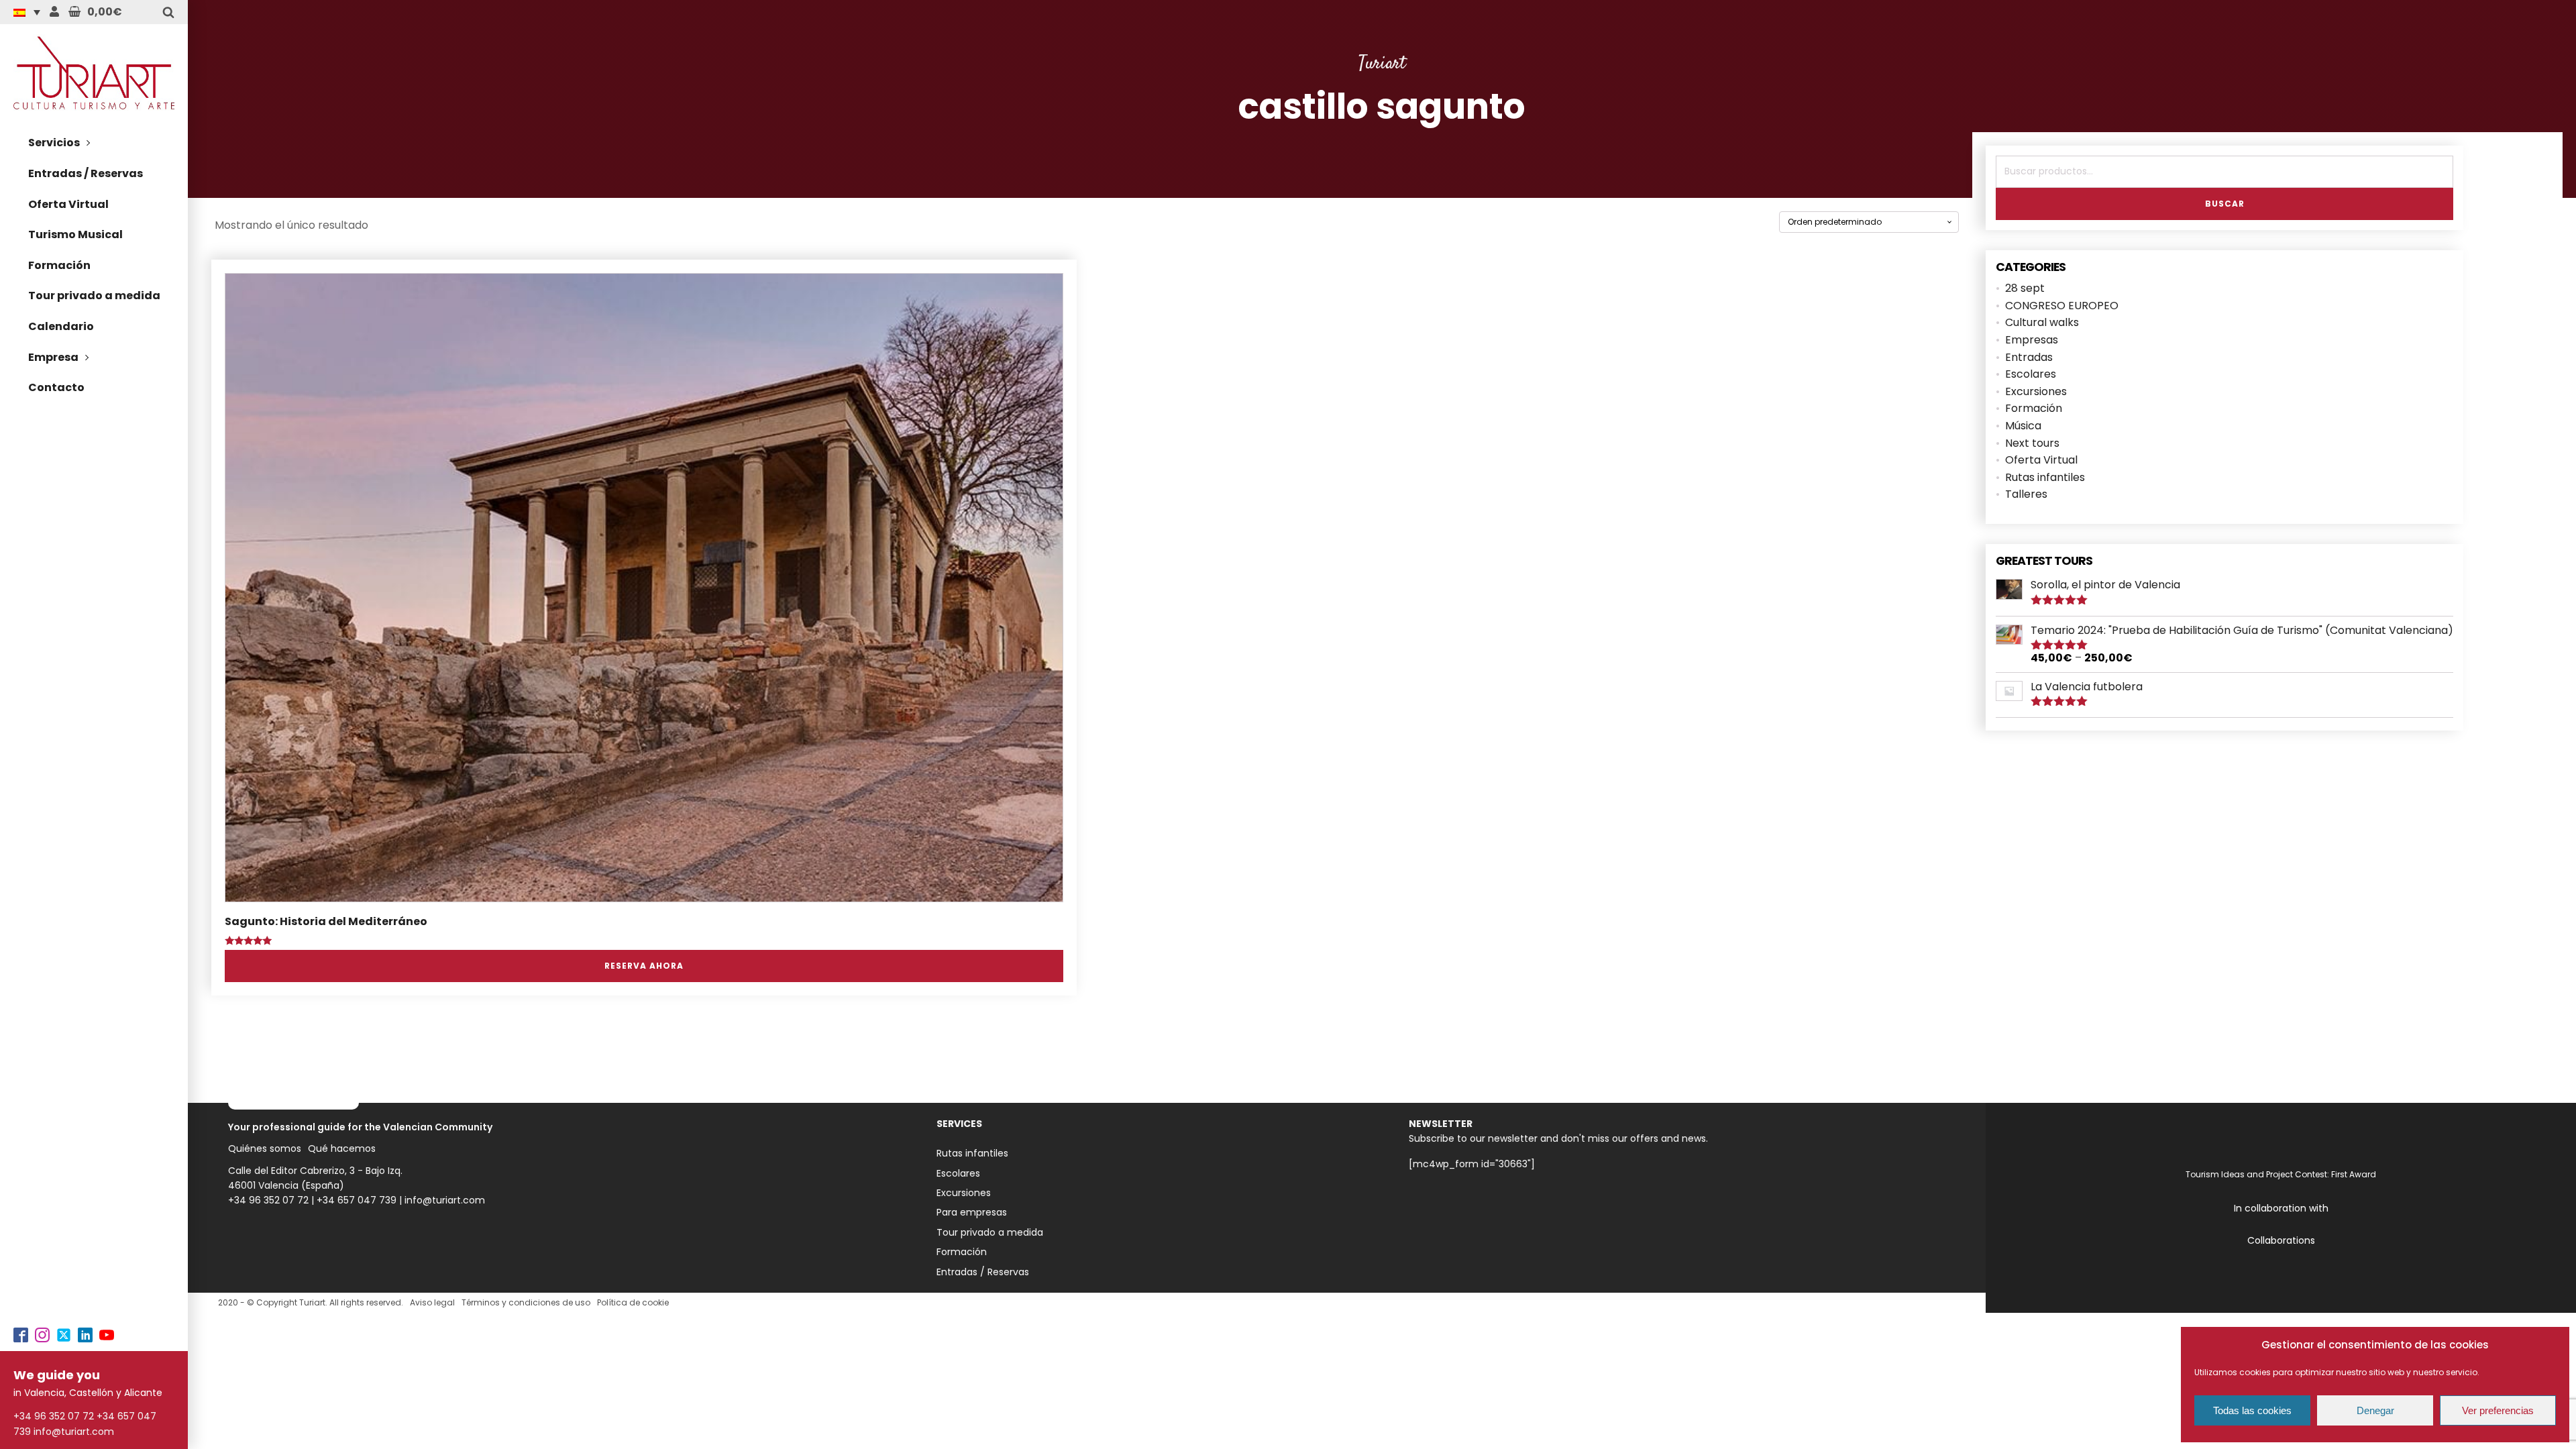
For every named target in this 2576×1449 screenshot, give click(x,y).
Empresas (2032, 340)
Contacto (56, 387)
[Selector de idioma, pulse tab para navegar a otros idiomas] (30, 12)
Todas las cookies (2252, 1410)
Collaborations (2281, 1240)
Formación (59, 265)
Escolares (2031, 374)
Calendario (61, 326)
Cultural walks (2042, 322)
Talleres (2026, 494)
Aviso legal (432, 1302)
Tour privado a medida (94, 296)
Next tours (2032, 443)
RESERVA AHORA (644, 966)
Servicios (54, 143)
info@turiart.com (74, 1432)
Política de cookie (633, 1302)
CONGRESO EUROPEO (2062, 306)
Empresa (53, 357)
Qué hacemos (342, 1148)
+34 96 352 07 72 (54, 1416)
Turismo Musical (75, 234)
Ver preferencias (2498, 1410)
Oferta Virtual (68, 204)
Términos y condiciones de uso (526, 1302)
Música (2023, 426)
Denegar (2375, 1410)
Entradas (2029, 357)
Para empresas (972, 1212)
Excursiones (2036, 391)
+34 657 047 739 (357, 1200)
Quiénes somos (265, 1148)
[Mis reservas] (54, 12)
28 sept (2025, 288)
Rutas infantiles (2045, 477)
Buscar (2225, 204)
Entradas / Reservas (86, 173)
